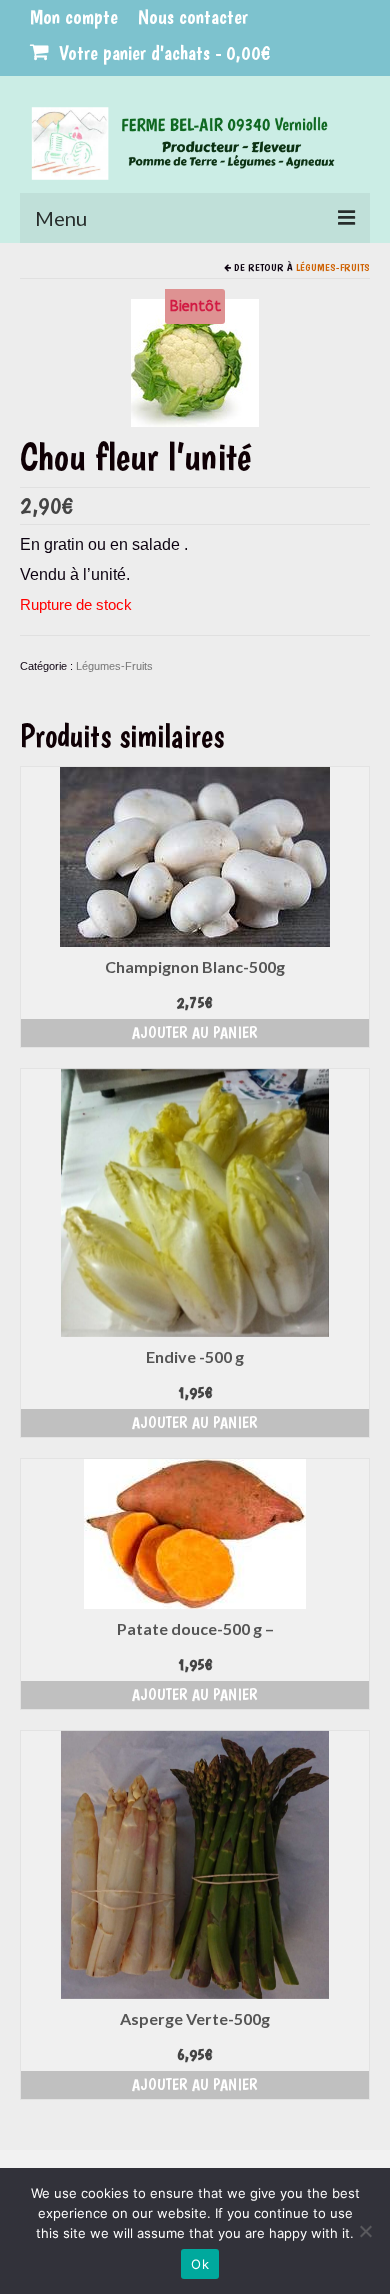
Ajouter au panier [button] (195, 1032)
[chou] (195, 361)
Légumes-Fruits (333, 267)
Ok (200, 2264)
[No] (365, 2231)
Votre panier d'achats (162, 53)
